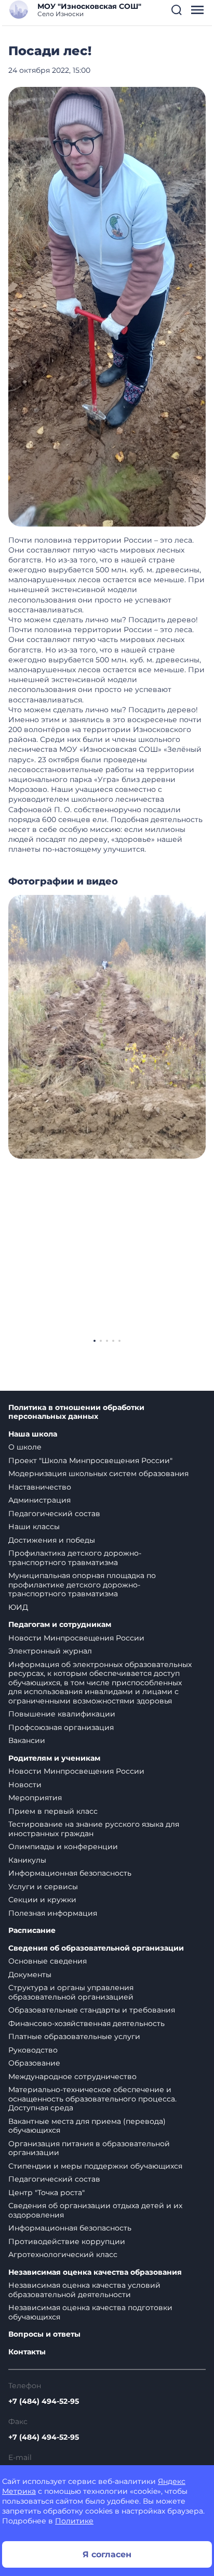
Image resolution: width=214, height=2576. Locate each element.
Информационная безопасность (70, 1873)
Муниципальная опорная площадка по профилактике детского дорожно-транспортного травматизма (82, 1585)
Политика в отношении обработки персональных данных (76, 1412)
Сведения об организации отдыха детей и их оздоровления (95, 2210)
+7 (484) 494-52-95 (44, 2401)
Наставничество (40, 1487)
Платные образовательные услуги (74, 2036)
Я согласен (107, 2554)
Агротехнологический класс (63, 2254)
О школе (25, 1447)
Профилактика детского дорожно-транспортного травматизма (75, 1558)
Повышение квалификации (62, 1714)
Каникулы (27, 1860)
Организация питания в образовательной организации (89, 2148)
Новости (25, 1785)
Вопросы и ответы (44, 2334)
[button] (177, 10)
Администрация (39, 1500)
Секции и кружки (42, 1900)
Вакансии (27, 1740)
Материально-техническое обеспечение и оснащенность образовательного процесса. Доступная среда (92, 2099)
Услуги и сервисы (43, 1887)
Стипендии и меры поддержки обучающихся (95, 2166)
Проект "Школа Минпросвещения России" (90, 1460)
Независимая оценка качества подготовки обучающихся (90, 2312)
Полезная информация (53, 1913)
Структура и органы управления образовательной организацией (71, 1992)
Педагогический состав (54, 1514)
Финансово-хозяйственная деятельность (86, 2023)
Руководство (33, 2050)
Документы (30, 1975)
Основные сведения (48, 1961)
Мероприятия (35, 1798)
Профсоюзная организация (61, 1727)
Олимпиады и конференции (63, 1847)
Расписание (32, 1931)
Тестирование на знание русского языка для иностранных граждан (94, 1829)
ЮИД (18, 1607)
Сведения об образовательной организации (96, 1948)
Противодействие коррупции (67, 2241)
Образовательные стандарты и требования (92, 2010)
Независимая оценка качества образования (95, 2272)
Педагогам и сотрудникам (60, 1625)
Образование (34, 2063)
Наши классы (34, 1527)
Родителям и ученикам (54, 1758)
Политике (74, 2521)
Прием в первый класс (53, 1811)
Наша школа (33, 1434)
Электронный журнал (50, 1651)
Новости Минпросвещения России (76, 1638)
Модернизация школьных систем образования (98, 1473)
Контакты (27, 2352)
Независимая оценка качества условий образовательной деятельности (84, 2290)
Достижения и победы (52, 1540)
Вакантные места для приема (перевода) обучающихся (87, 2126)
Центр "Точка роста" (46, 2193)
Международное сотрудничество (72, 2077)
